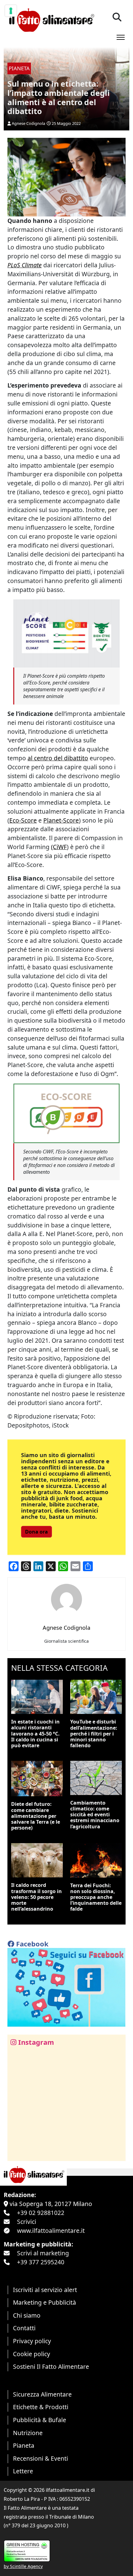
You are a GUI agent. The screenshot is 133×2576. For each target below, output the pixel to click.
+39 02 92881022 (41, 2213)
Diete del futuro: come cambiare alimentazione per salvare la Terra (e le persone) (36, 1816)
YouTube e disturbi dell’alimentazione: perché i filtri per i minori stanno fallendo (94, 1734)
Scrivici (27, 2222)
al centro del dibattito (58, 758)
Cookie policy (32, 2354)
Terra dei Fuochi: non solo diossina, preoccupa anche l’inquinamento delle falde (96, 1897)
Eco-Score (23, 820)
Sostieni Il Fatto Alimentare (51, 2366)
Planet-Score (61, 820)
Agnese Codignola (28, 123)
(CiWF (59, 847)
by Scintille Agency (23, 2566)
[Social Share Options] (17, 2153)
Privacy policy (32, 2341)
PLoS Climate (25, 265)
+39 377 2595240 (41, 2262)
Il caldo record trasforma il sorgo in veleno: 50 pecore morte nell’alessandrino (36, 1897)
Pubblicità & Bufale (40, 2420)
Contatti (24, 2328)
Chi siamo (27, 2315)
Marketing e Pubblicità (45, 2302)
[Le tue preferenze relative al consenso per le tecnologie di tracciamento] (11, 11)
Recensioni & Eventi (41, 2458)
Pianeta (24, 2445)
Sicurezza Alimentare (42, 2394)
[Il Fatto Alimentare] (51, 19)
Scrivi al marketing (43, 2253)
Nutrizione (28, 2433)
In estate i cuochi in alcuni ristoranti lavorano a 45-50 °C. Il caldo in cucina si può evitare (35, 1734)
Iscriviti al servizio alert (45, 2290)
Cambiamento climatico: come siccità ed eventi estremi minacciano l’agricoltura (95, 1815)
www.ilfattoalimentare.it (51, 2231)
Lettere (23, 2471)
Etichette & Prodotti (41, 2407)
